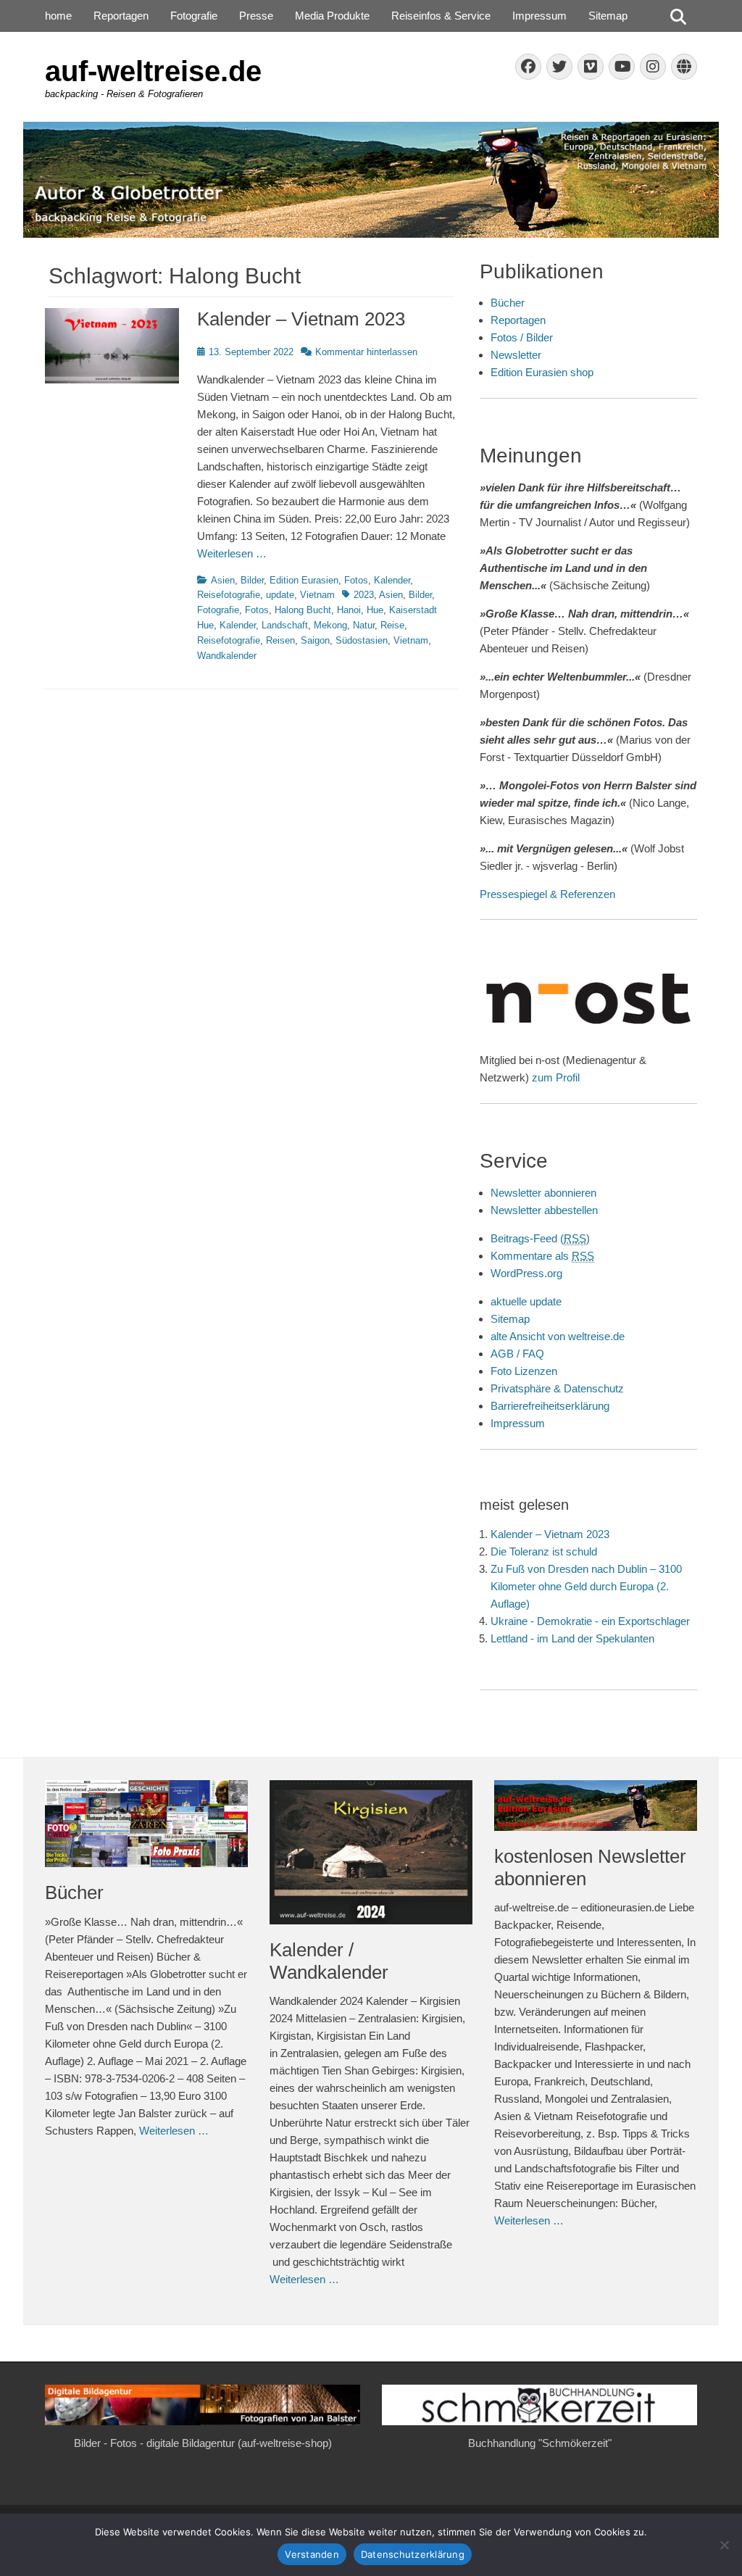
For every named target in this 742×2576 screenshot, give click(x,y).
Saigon (315, 640)
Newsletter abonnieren (543, 1193)
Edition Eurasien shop (542, 372)
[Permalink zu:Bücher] (146, 1824)
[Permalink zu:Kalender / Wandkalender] (371, 1852)
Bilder (252, 580)
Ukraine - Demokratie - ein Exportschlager (590, 1621)
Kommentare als (542, 1256)
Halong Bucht (303, 610)
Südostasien (362, 640)
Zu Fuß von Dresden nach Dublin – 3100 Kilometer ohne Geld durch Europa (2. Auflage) (586, 1586)
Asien (223, 580)
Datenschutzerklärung (413, 2554)
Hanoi (349, 610)
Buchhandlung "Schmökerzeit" (540, 2443)
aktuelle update (526, 1301)
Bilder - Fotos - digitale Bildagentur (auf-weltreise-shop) (203, 2443)
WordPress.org (526, 1273)
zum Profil (556, 1077)
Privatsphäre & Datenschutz (557, 1388)
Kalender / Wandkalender (329, 1961)
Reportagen (121, 16)
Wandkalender (227, 656)
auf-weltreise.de (153, 71)
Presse (256, 16)
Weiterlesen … (232, 553)
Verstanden (312, 2554)
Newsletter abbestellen (544, 1210)
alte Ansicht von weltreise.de (558, 1336)
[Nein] (724, 2545)
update (280, 595)
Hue (375, 610)
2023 (364, 595)
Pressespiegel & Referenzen (547, 894)
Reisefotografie (229, 595)
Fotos (356, 580)
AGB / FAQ (517, 1354)
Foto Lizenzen (524, 1371)
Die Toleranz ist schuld (544, 1551)
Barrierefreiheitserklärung (550, 1406)
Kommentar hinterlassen (366, 352)
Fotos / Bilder (522, 337)
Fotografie (194, 16)
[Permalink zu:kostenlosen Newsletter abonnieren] (596, 1806)
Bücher (508, 303)
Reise (392, 625)
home (58, 16)
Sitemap (608, 16)
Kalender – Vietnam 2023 (301, 319)
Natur (364, 625)
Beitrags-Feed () (540, 1238)
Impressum (539, 16)
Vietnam (317, 595)
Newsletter (516, 355)
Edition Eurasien (304, 580)
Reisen (280, 640)
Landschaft (285, 625)
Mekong (330, 625)
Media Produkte (332, 16)
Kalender (392, 580)
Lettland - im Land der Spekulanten (572, 1638)
